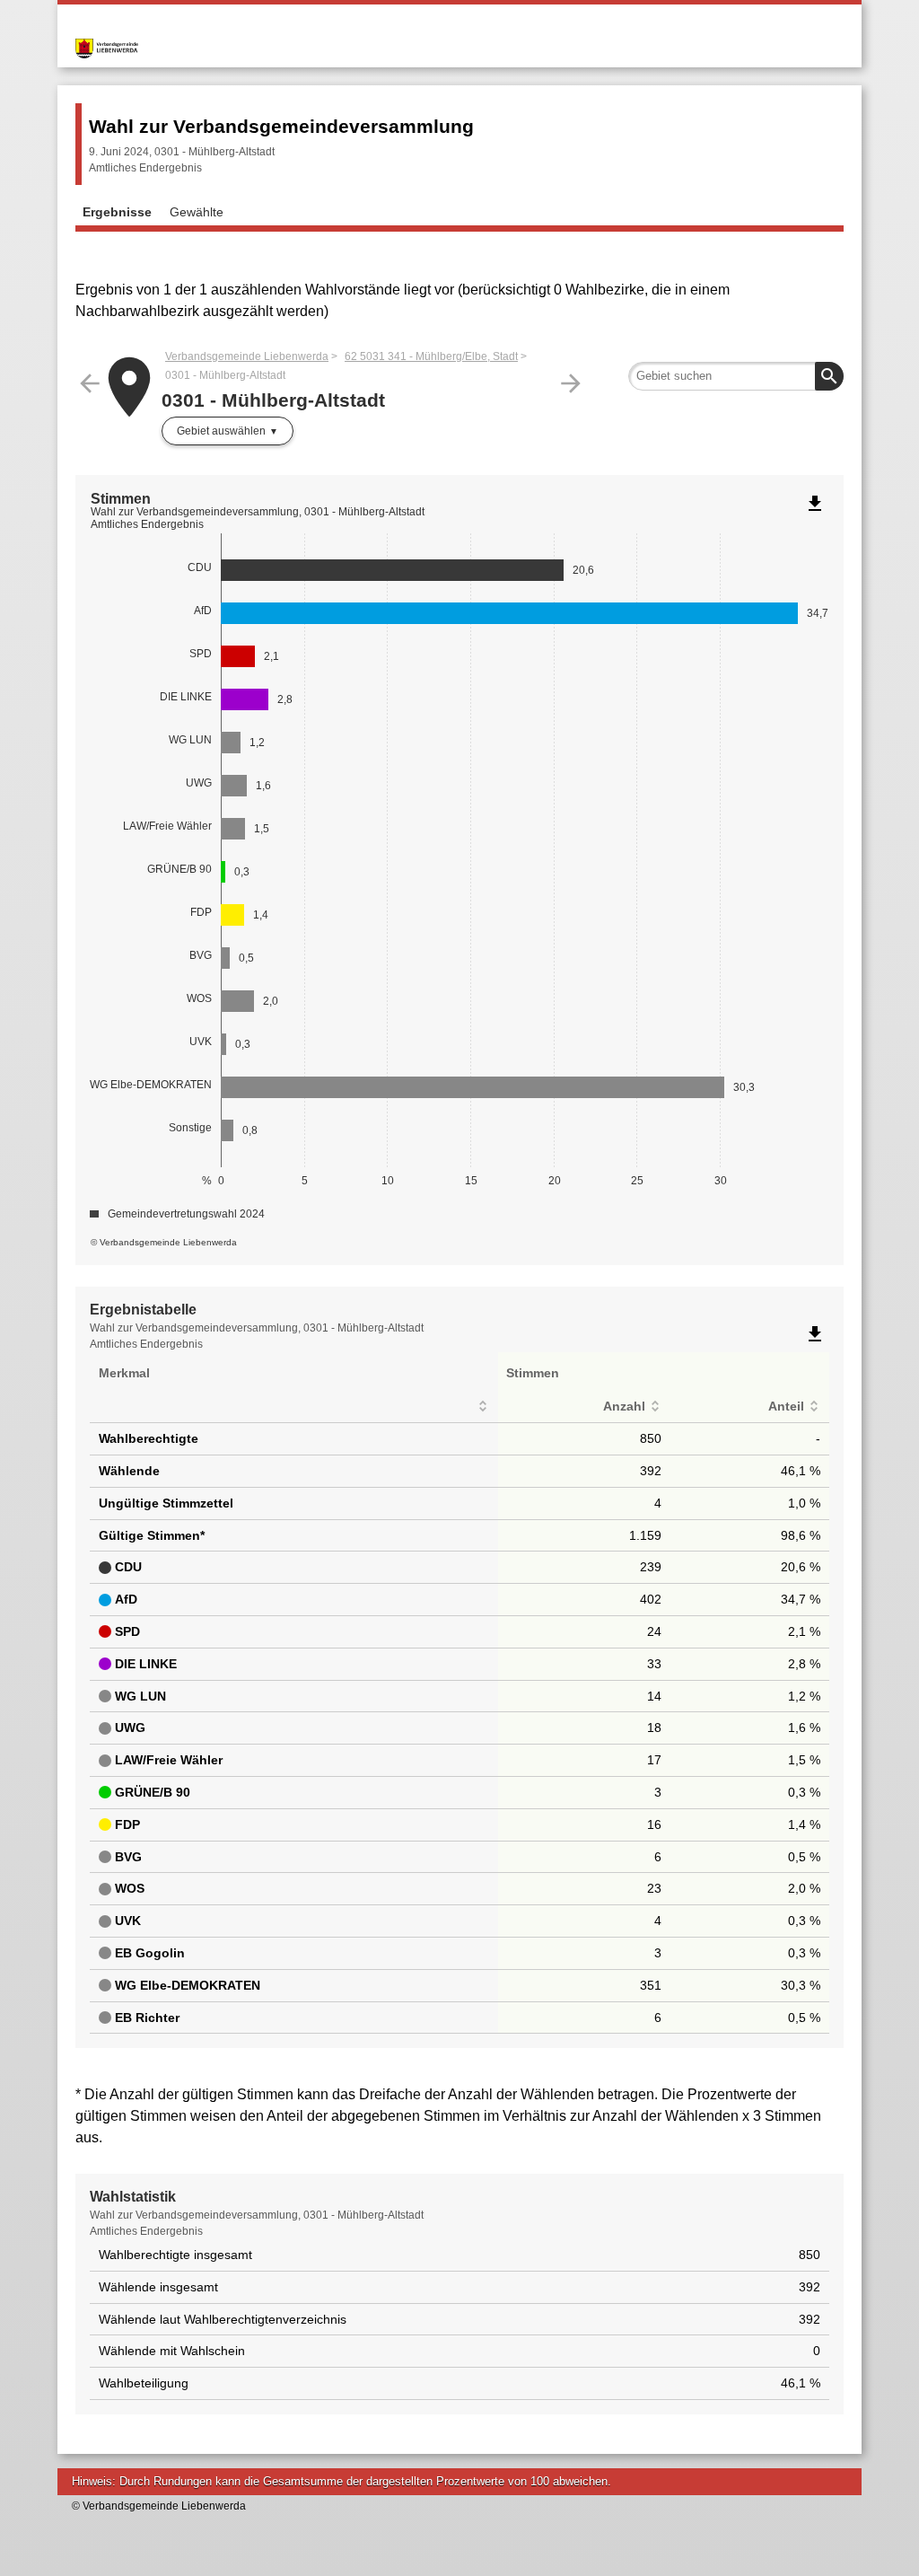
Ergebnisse (117, 212)
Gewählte (197, 212)
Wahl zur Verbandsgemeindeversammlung (281, 126)
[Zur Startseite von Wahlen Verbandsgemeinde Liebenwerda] (267, 34)
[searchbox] (736, 376)
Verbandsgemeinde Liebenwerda (247, 356)
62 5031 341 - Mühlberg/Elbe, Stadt (431, 356)
